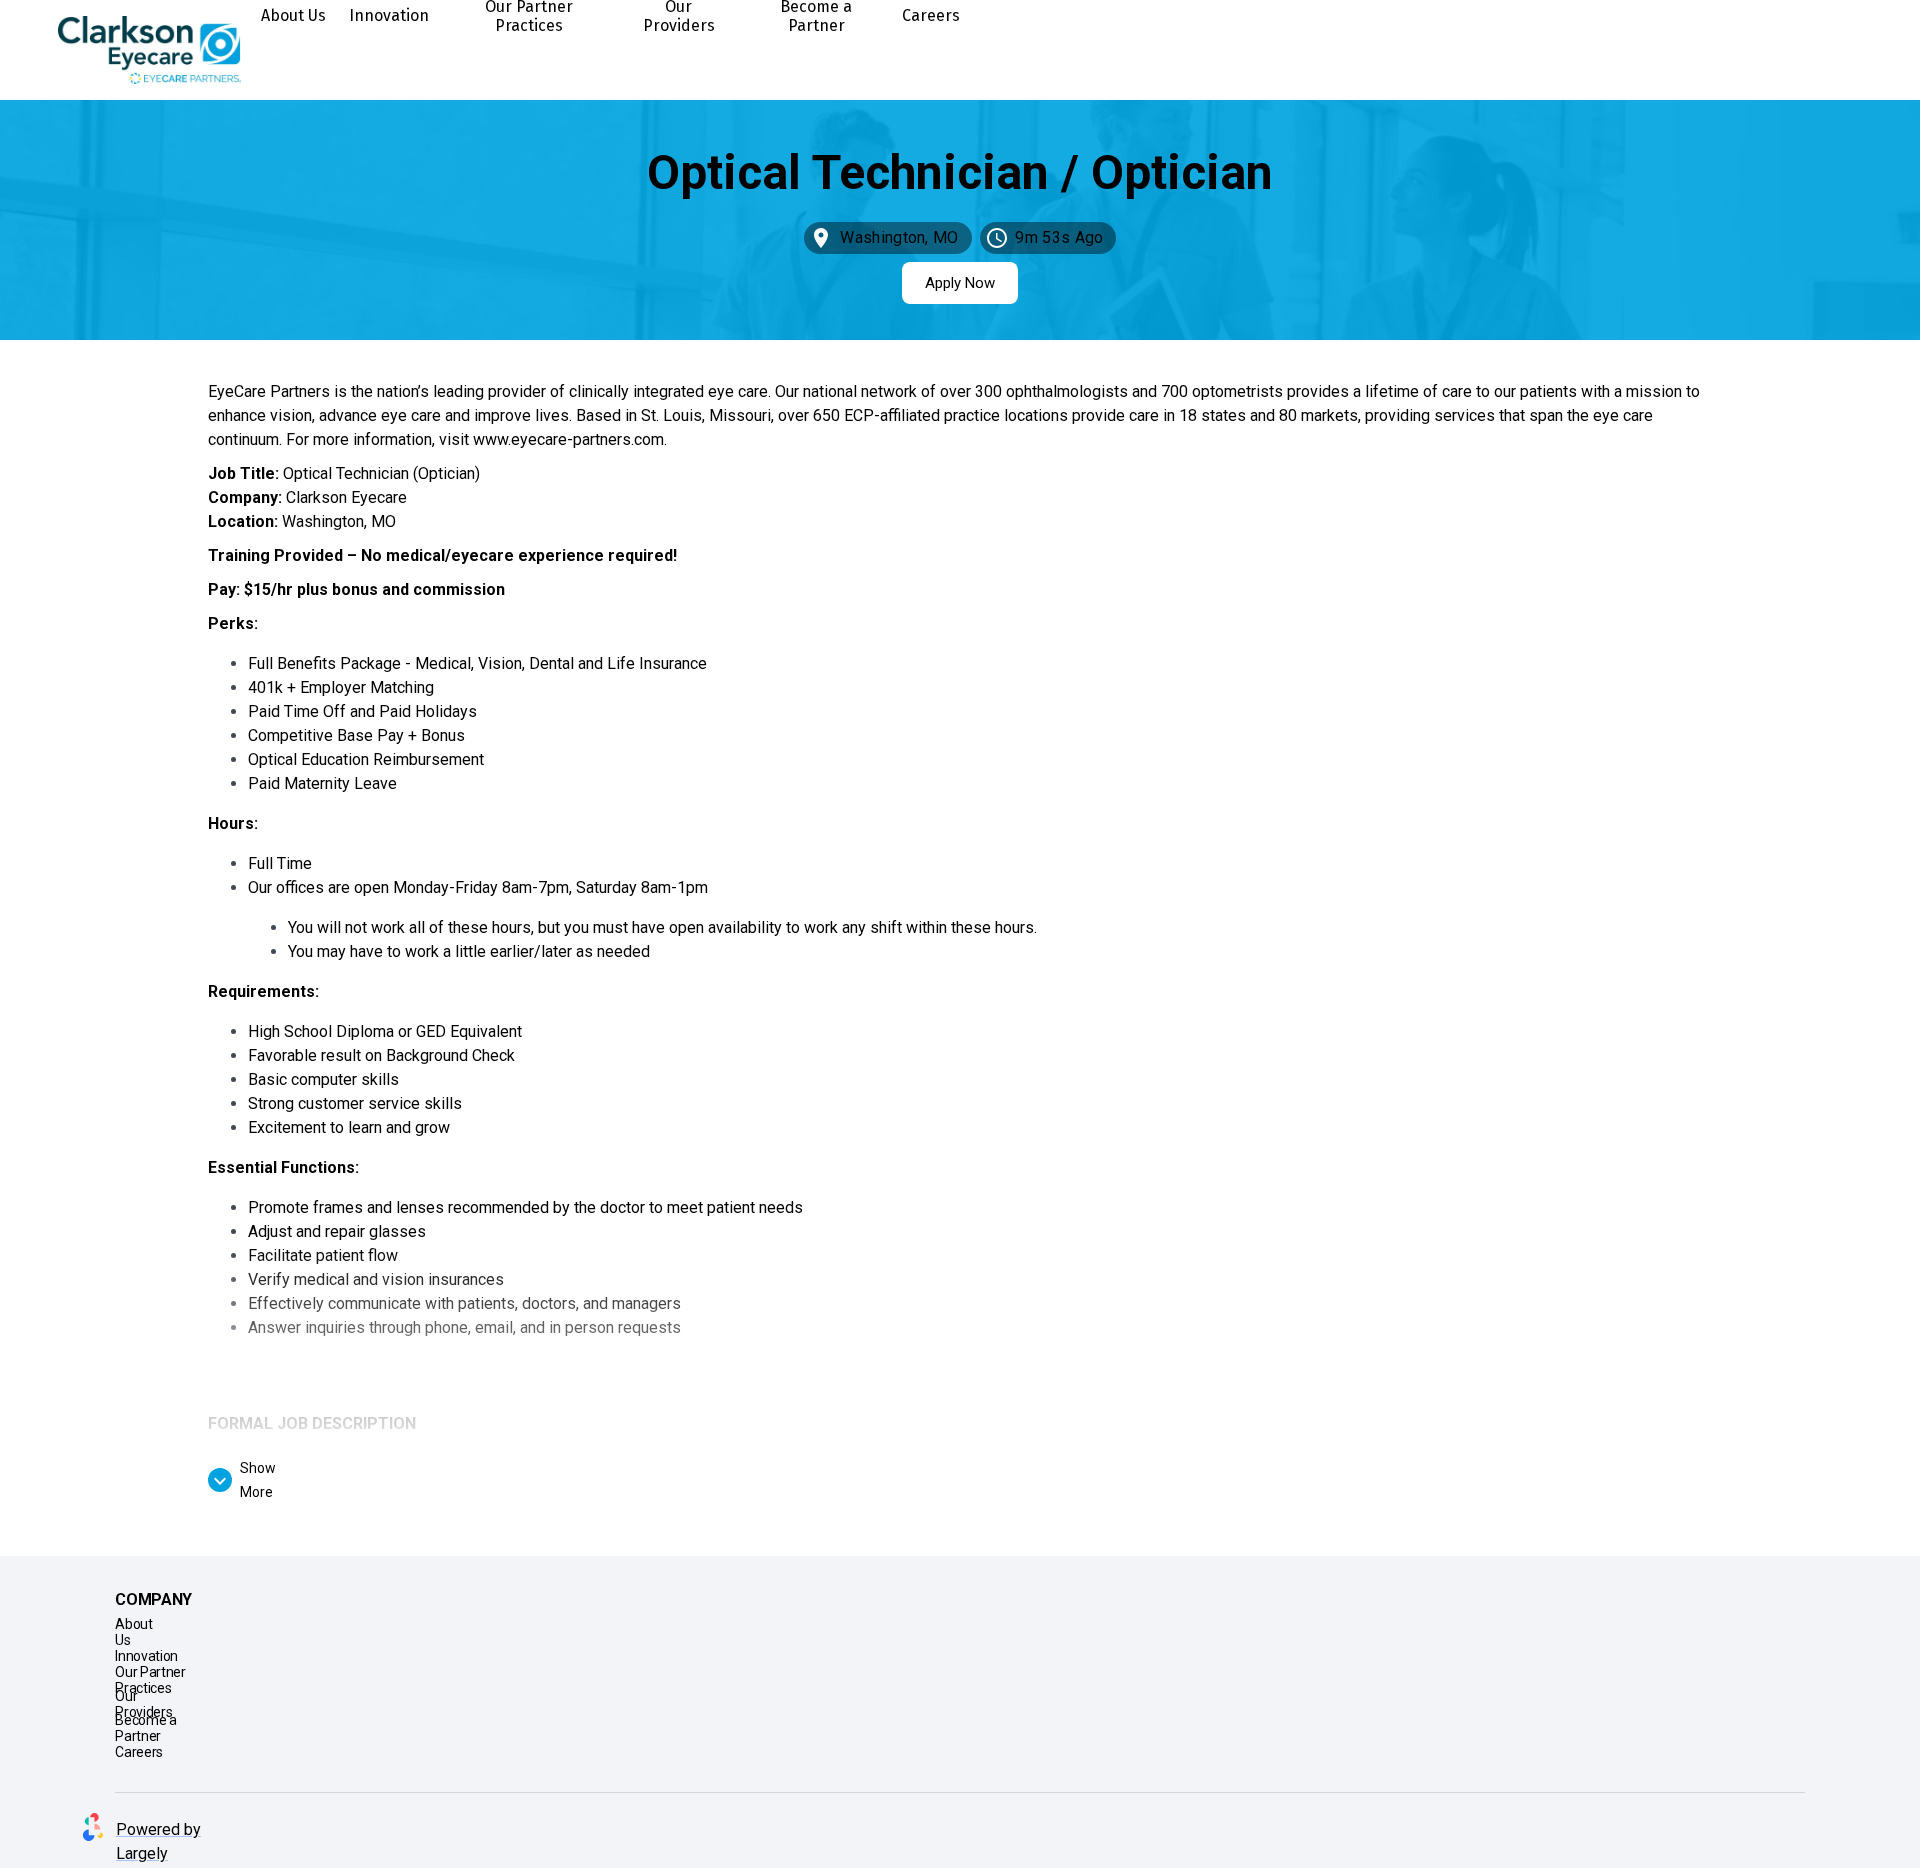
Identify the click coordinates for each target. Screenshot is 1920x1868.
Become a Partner (816, 16)
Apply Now (960, 283)
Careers (931, 15)
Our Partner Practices (529, 16)
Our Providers (679, 16)
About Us (293, 15)
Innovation (389, 15)
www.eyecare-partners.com (568, 439)
